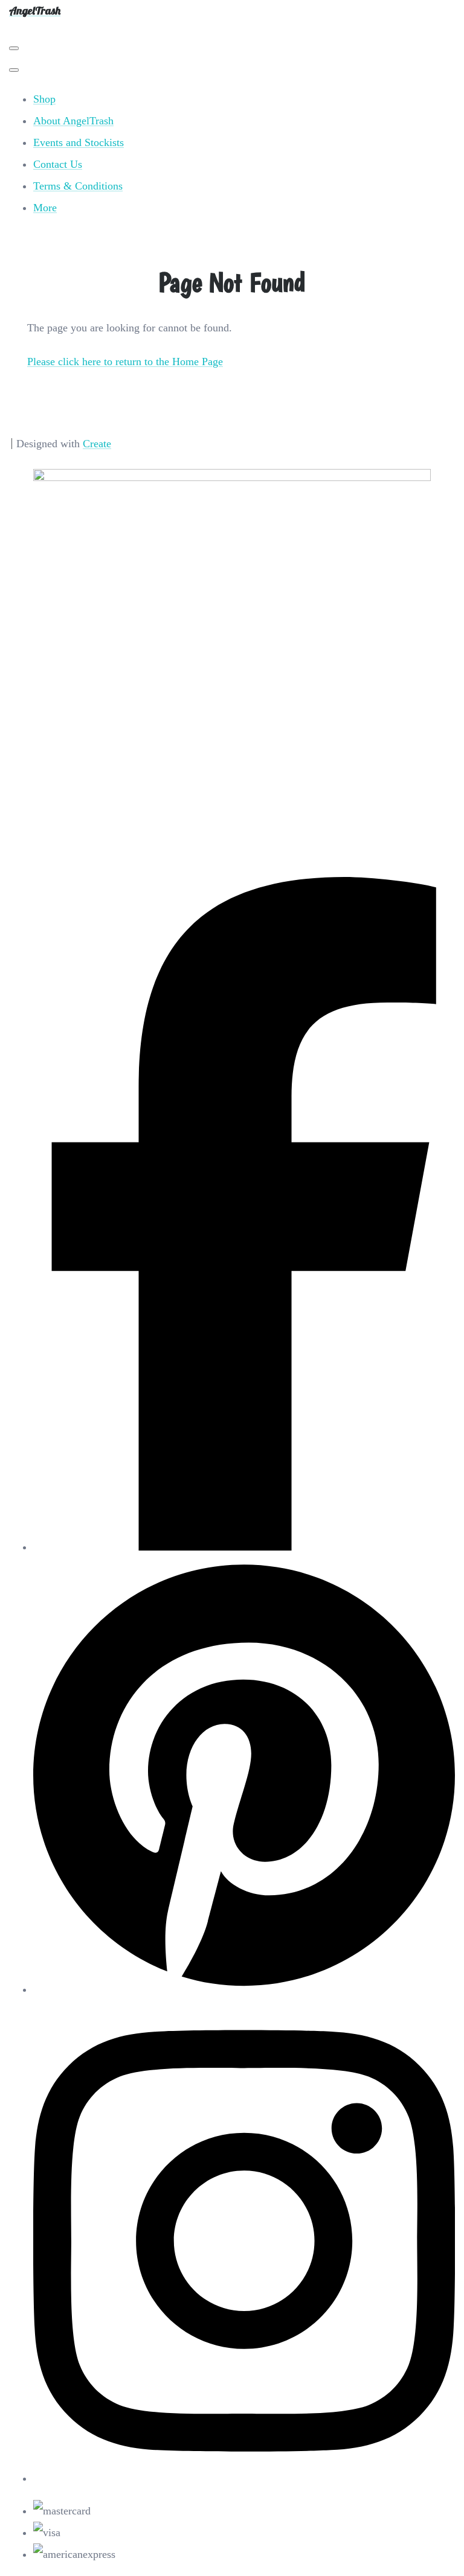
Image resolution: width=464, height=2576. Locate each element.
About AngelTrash (73, 121)
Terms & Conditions (78, 186)
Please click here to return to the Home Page (125, 362)
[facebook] (244, 1547)
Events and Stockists (79, 142)
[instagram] (244, 2478)
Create (97, 444)
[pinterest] (244, 1989)
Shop (44, 99)
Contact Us (58, 164)
